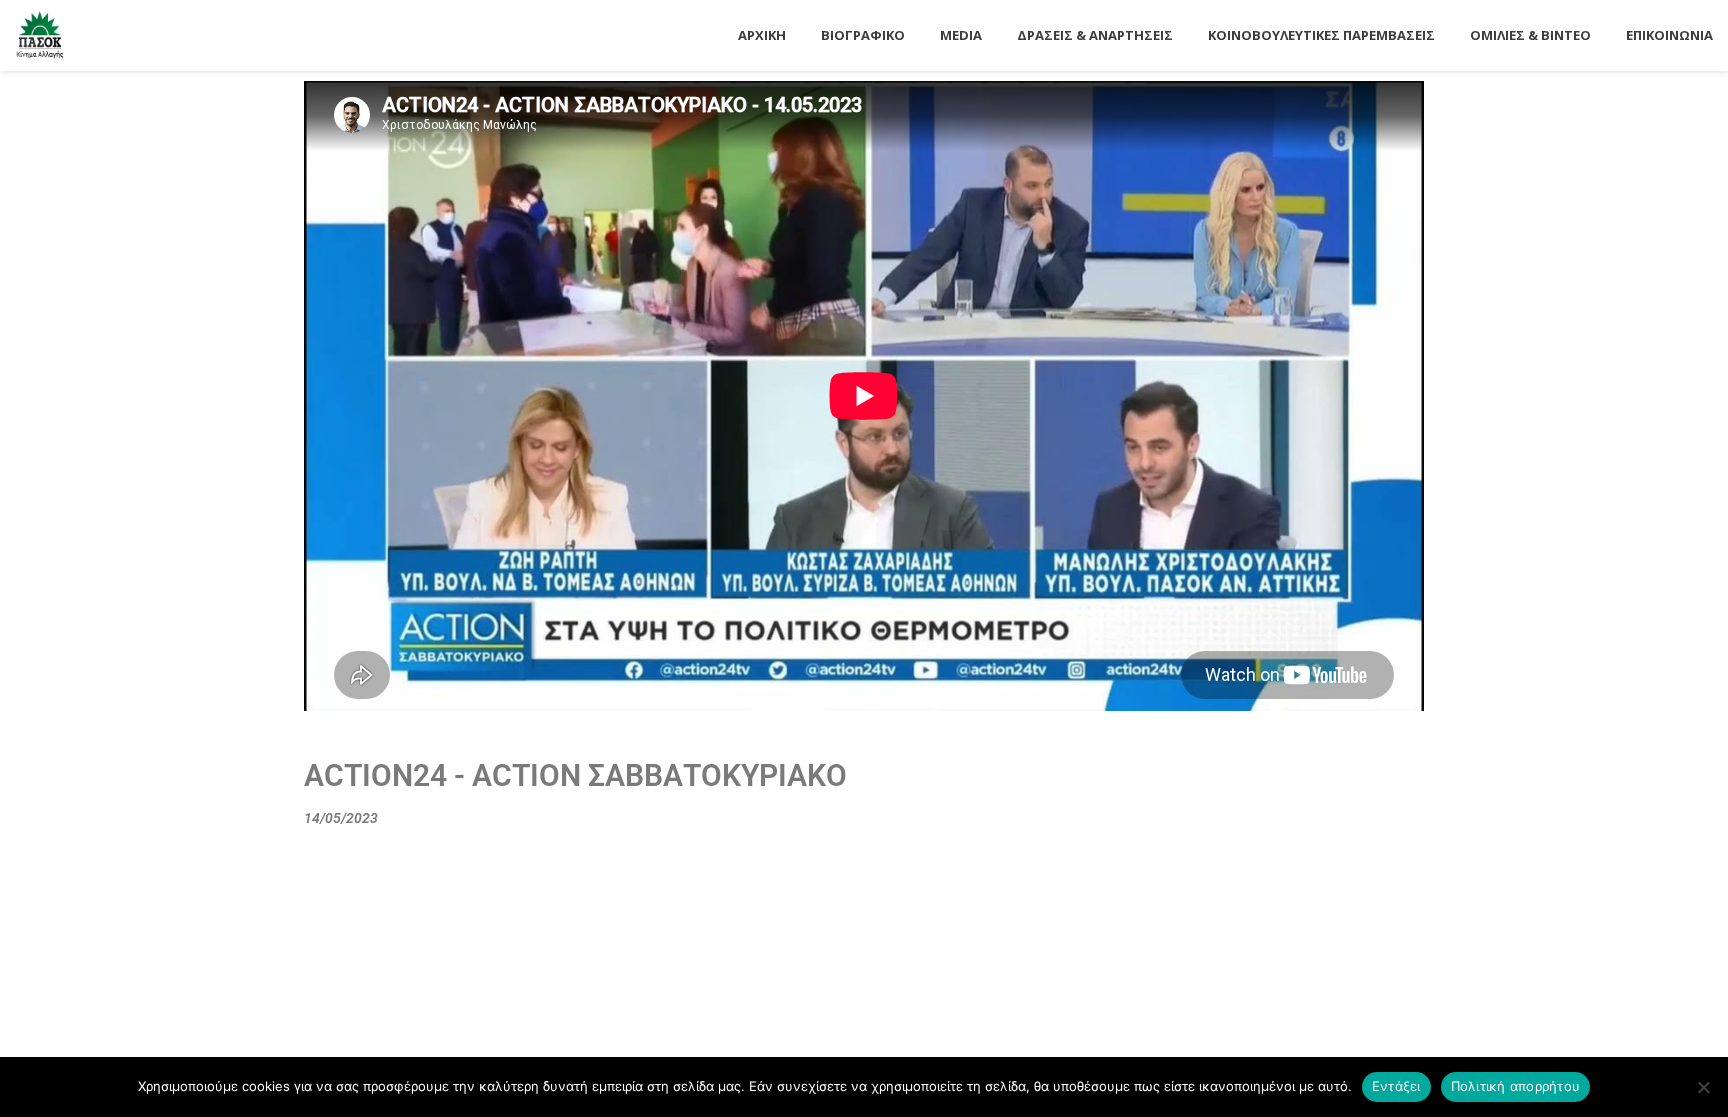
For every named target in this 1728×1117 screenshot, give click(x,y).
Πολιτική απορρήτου (1516, 1086)
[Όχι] (1703, 1087)
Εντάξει (1396, 1086)
